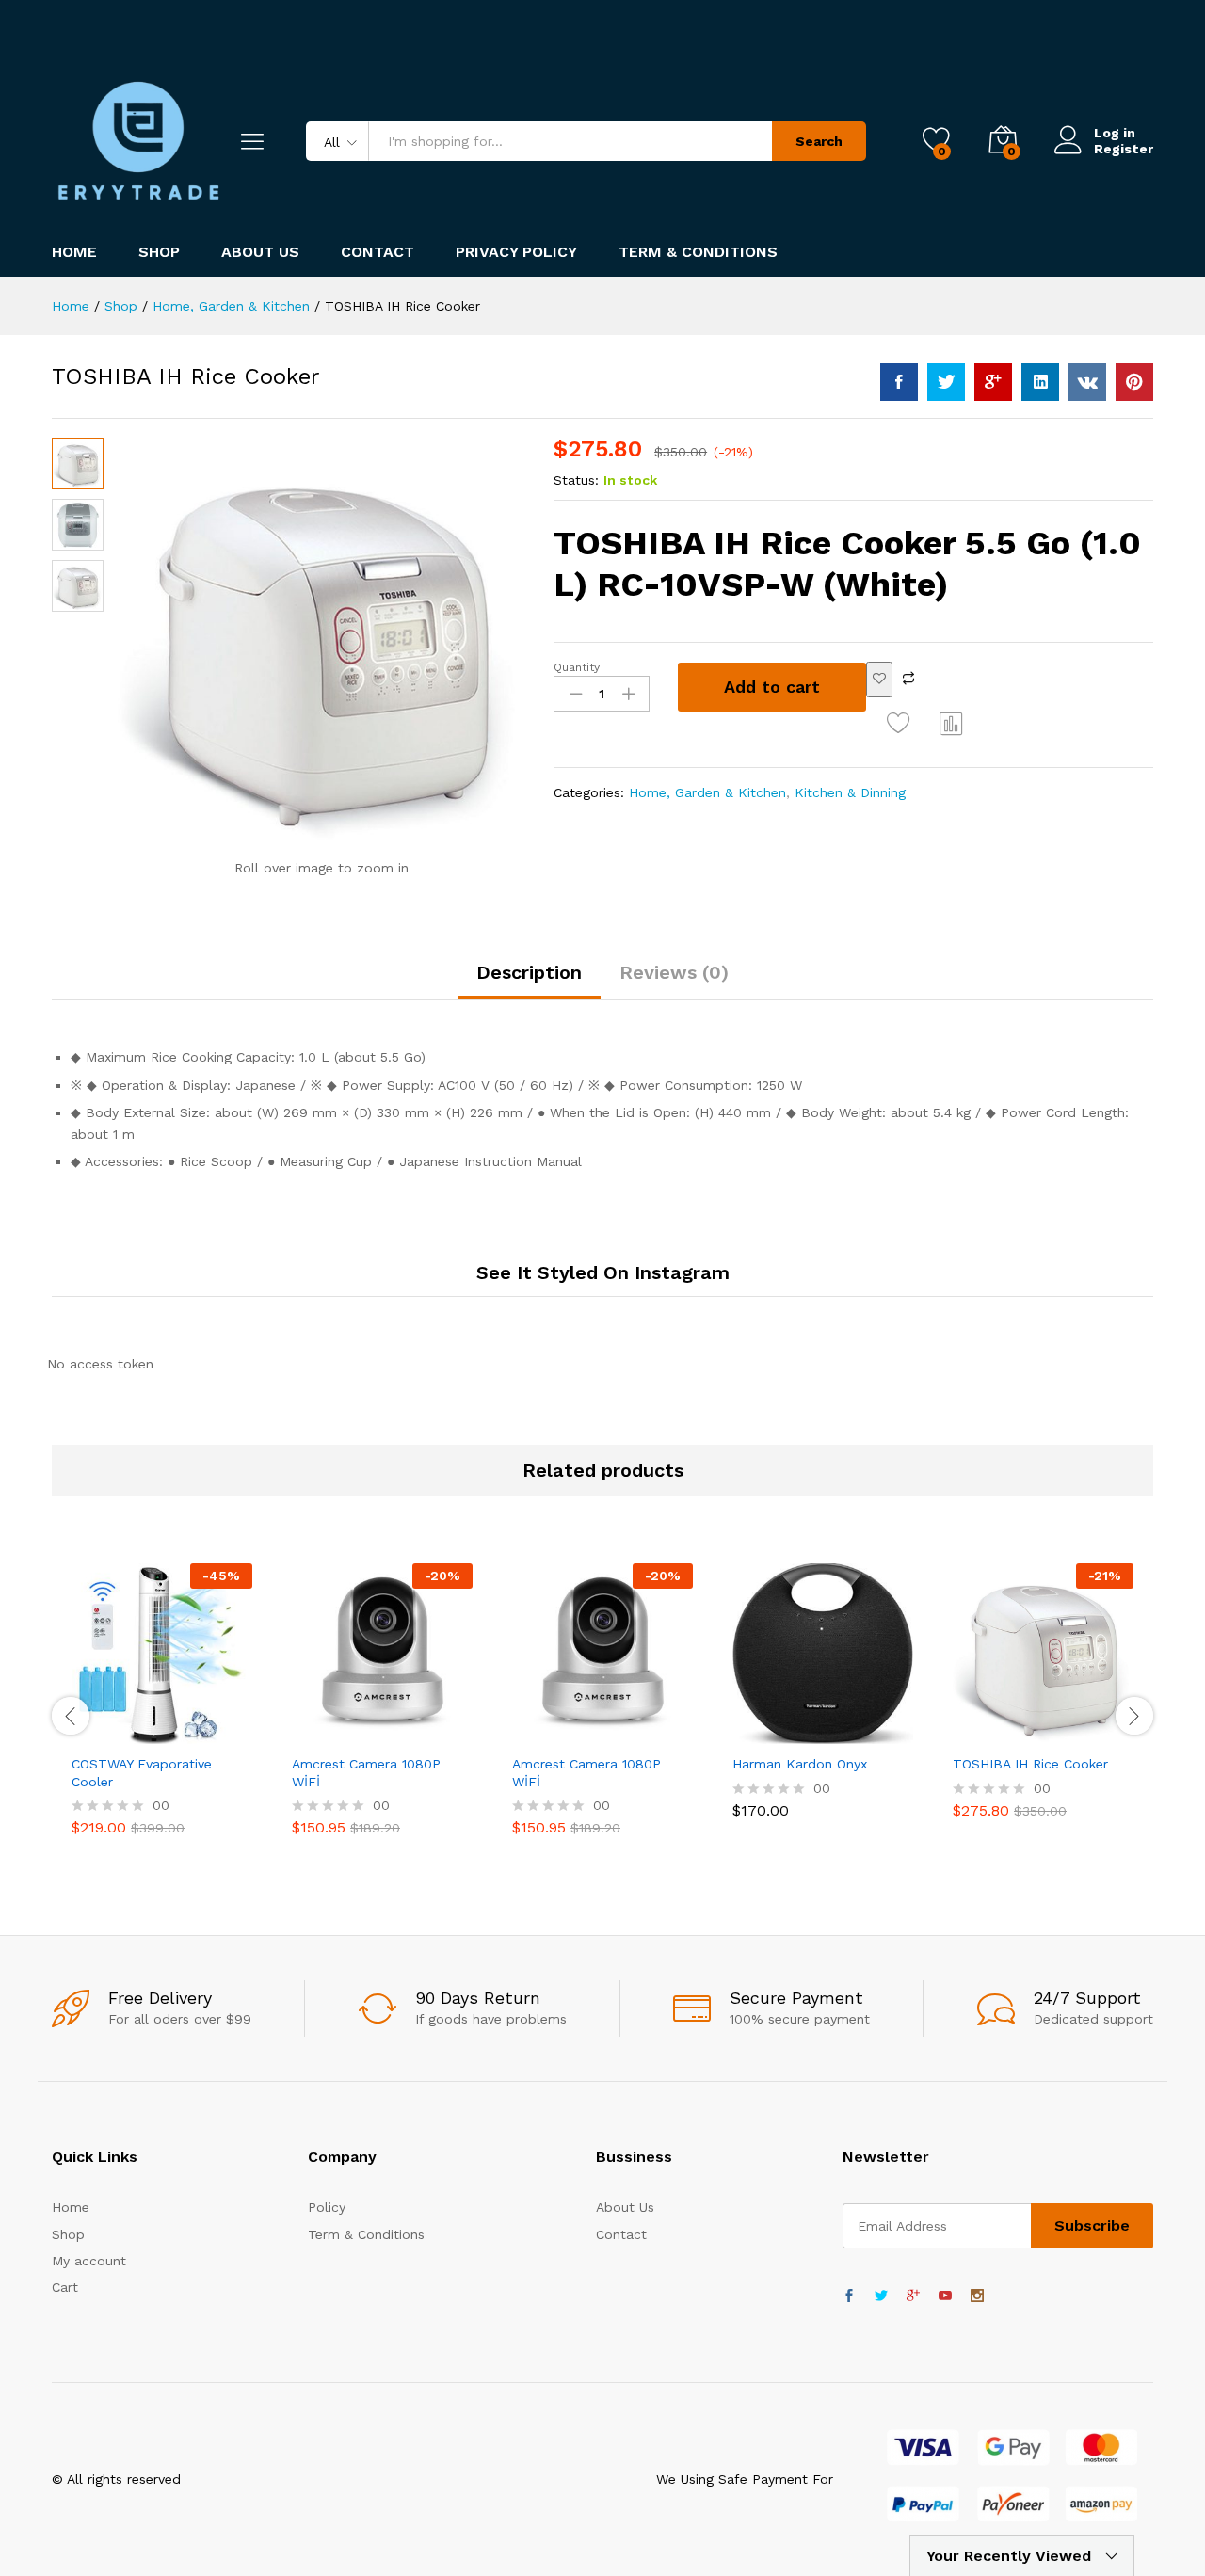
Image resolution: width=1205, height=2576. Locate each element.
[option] (162, 1713)
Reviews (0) (674, 972)
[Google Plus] (913, 2296)
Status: (576, 480)
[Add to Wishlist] (879, 680)
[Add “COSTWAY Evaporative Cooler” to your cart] (117, 1733)
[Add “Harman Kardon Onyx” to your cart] (778, 1733)
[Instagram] (977, 2296)
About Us (260, 252)
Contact (378, 252)
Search (819, 141)
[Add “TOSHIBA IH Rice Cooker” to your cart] (998, 1733)
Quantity (577, 667)
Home (74, 252)
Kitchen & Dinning (850, 792)
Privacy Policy (516, 252)
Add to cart (772, 687)
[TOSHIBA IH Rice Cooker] (899, 382)
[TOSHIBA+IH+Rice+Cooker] (946, 382)
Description (529, 972)
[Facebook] (849, 2296)
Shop (159, 252)
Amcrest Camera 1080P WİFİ (366, 1772)
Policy (327, 2207)
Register (1124, 149)
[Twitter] (881, 2296)
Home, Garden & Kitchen (707, 792)
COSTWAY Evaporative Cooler (142, 1772)
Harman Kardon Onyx (800, 1764)
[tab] (529, 981)
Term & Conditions (698, 252)
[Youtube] (945, 2296)
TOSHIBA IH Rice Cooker (1030, 1764)
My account (89, 2261)
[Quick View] (90, 1733)
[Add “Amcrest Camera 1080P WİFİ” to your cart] (337, 1733)
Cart (65, 2287)
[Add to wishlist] (901, 723)
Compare (952, 723)
